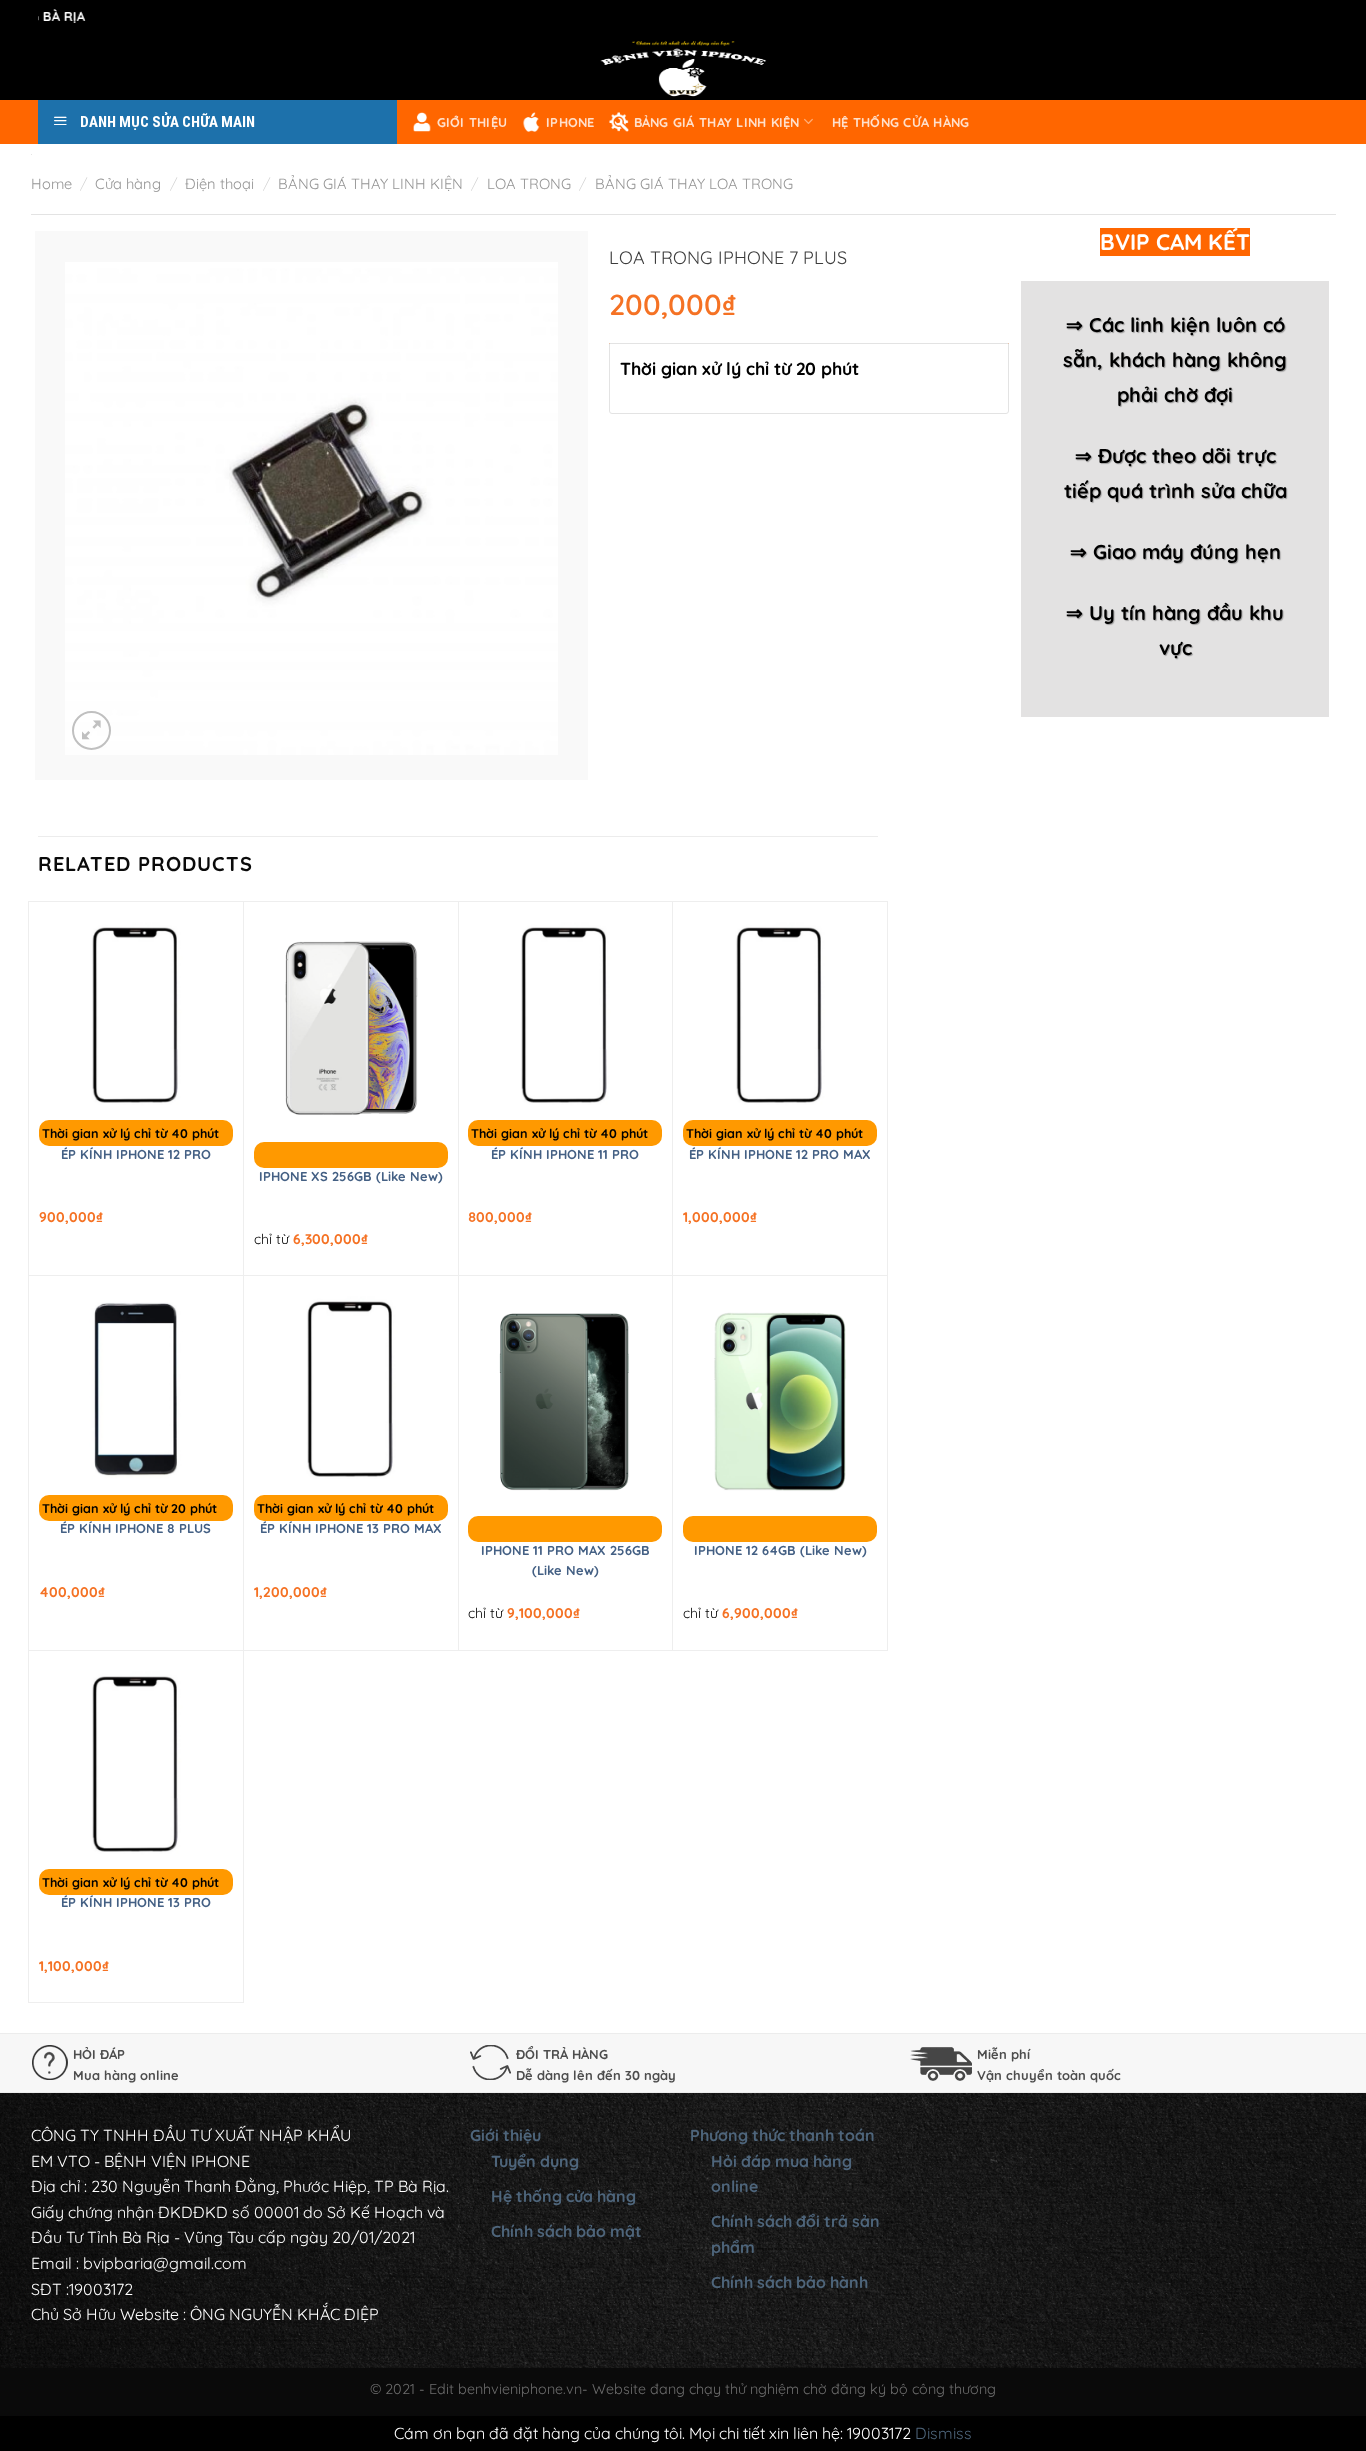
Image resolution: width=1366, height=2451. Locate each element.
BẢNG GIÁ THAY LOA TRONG (694, 183)
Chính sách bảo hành (789, 2282)
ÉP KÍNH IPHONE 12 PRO (136, 1154)
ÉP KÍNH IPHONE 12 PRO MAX (780, 1154)
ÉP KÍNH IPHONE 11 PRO (565, 1154)
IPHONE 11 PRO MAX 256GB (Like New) (565, 1560)
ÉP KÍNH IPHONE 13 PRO (136, 1902)
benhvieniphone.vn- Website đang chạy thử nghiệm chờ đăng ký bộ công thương (727, 2389)
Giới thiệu (472, 122)
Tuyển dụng (535, 2161)
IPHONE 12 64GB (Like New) (780, 1550)
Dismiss (943, 2433)
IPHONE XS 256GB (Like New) (351, 1176)
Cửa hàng (128, 183)
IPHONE (570, 122)
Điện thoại (219, 183)
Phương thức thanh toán (782, 2135)
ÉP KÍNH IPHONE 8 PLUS (135, 1528)
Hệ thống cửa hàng (900, 122)
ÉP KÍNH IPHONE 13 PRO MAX (351, 1528)
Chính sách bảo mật (566, 2231)
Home (51, 183)
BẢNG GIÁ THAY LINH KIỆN (717, 122)
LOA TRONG (529, 183)
